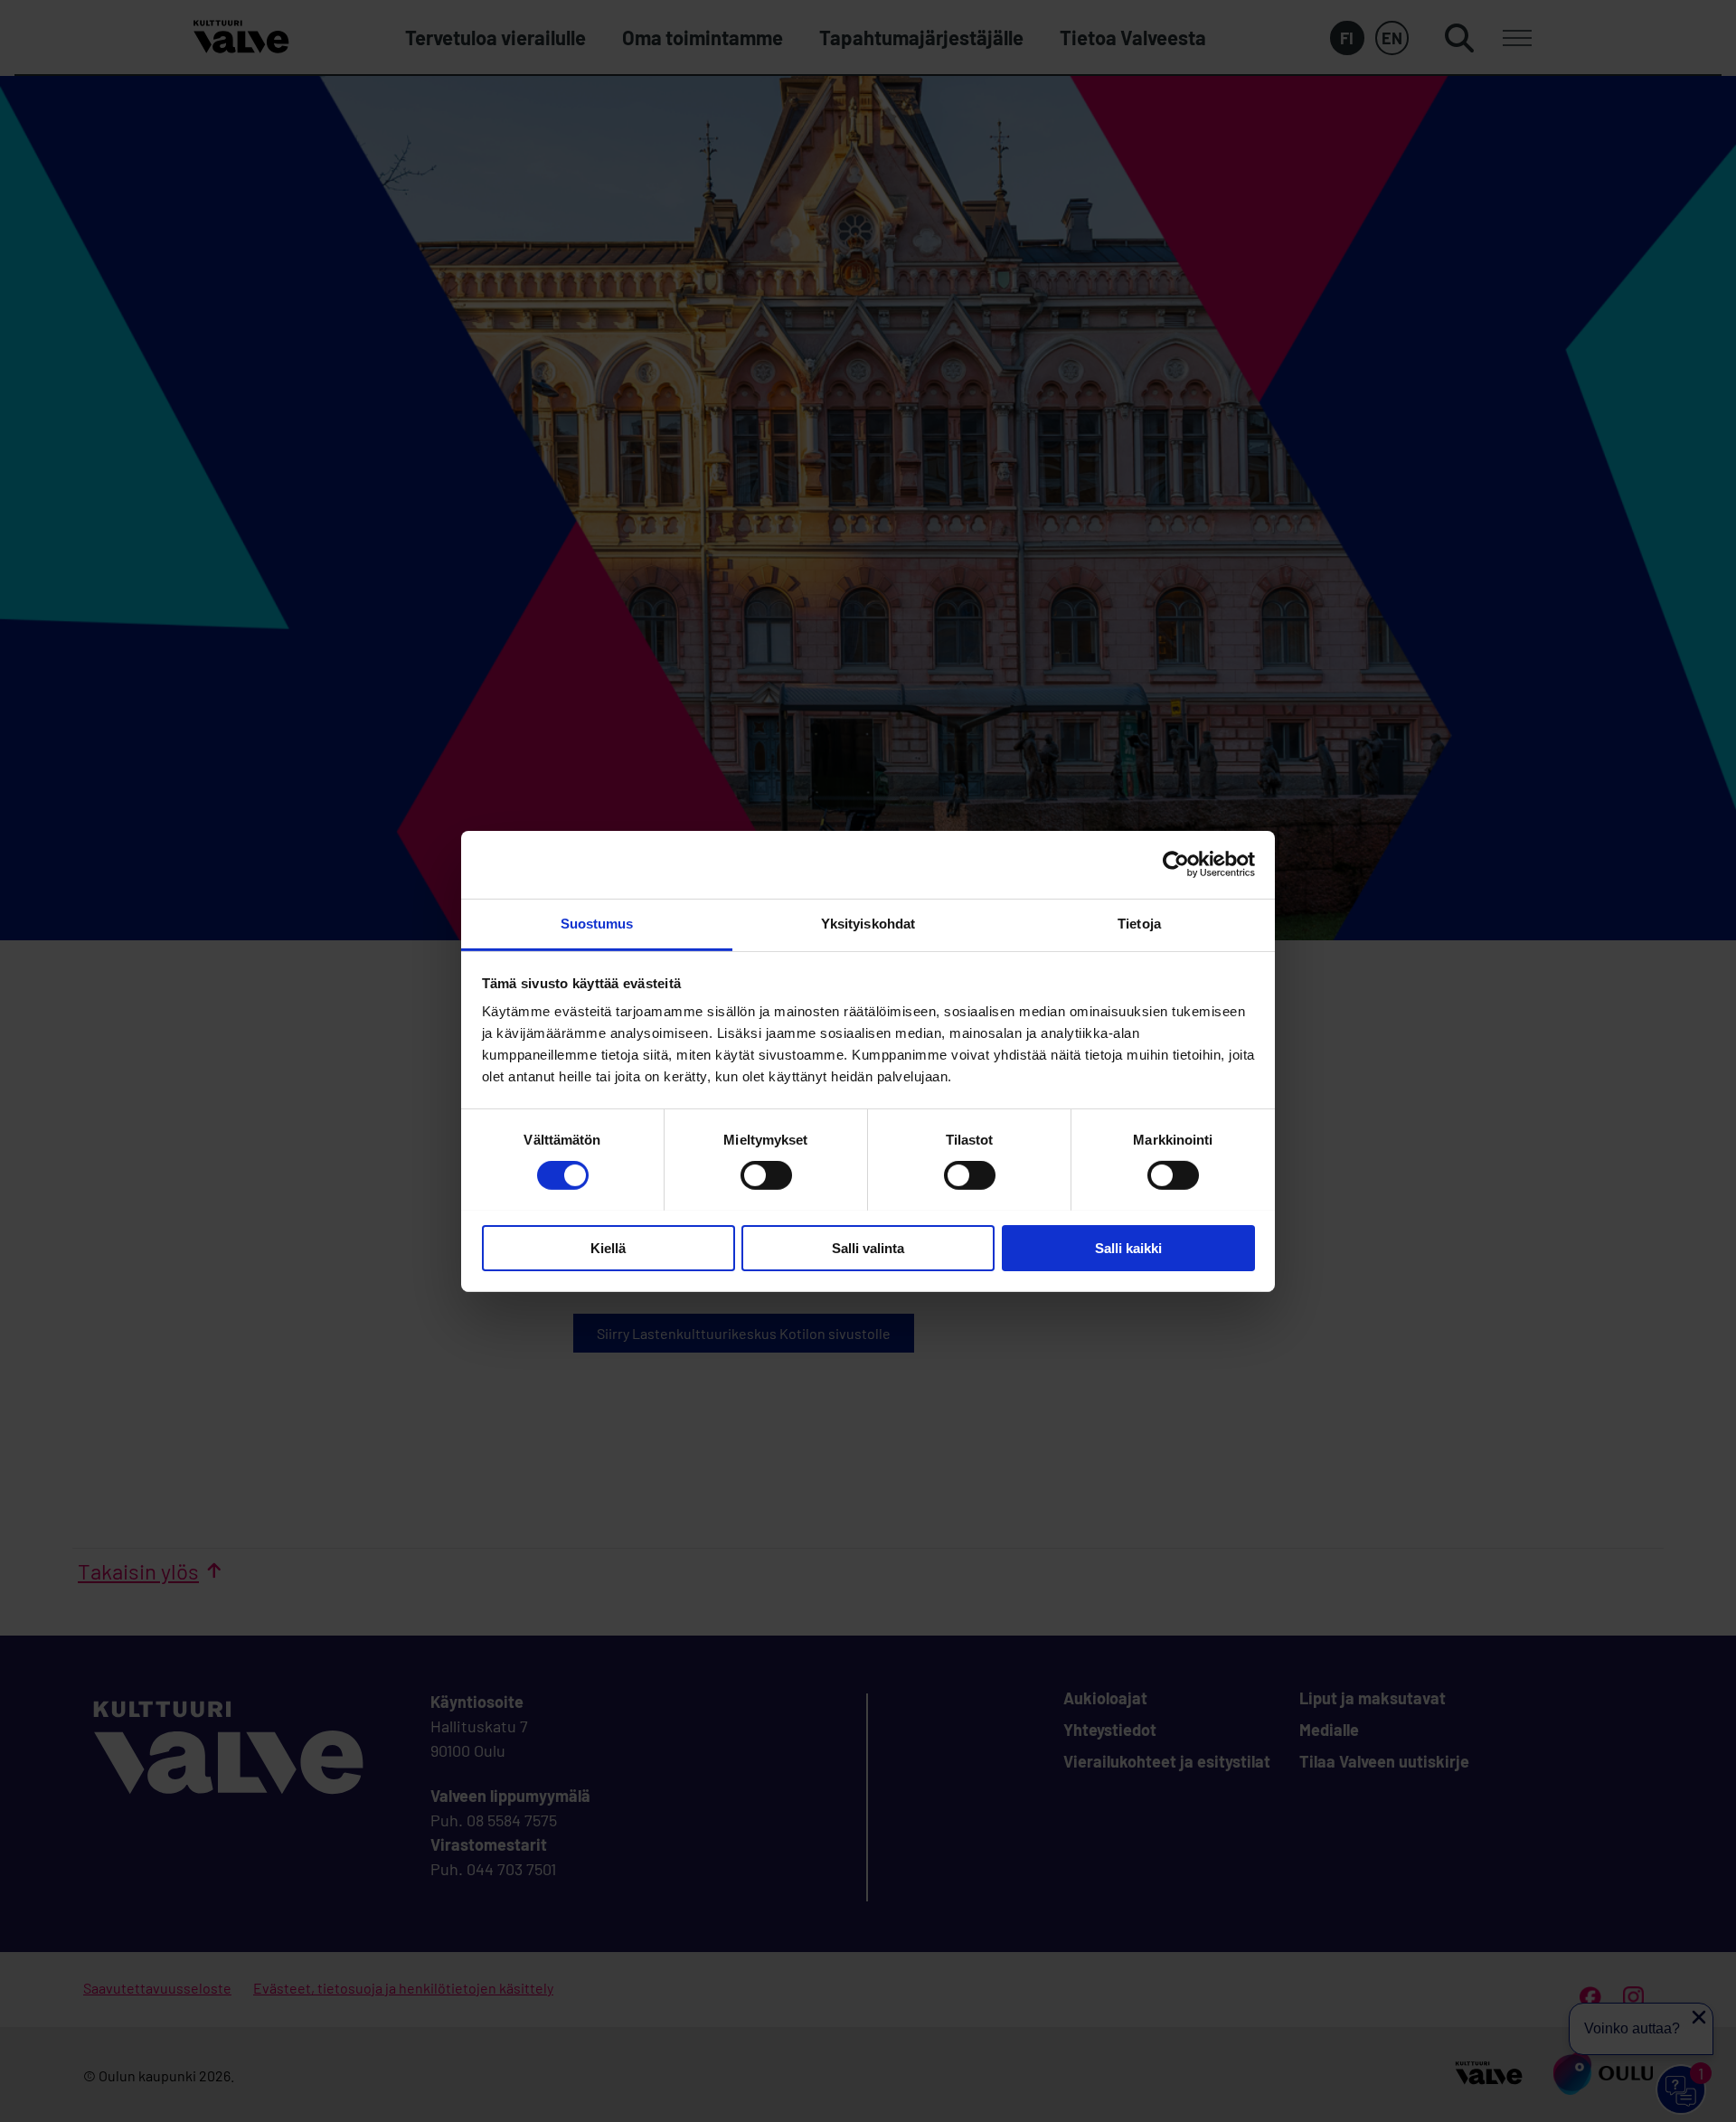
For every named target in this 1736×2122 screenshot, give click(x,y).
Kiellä (608, 1247)
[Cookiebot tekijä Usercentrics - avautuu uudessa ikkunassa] (1176, 864)
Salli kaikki (1128, 1247)
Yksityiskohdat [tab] (868, 923)
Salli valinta (868, 1247)
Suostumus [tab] (597, 923)
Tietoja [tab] (1139, 923)
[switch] (766, 1175)
